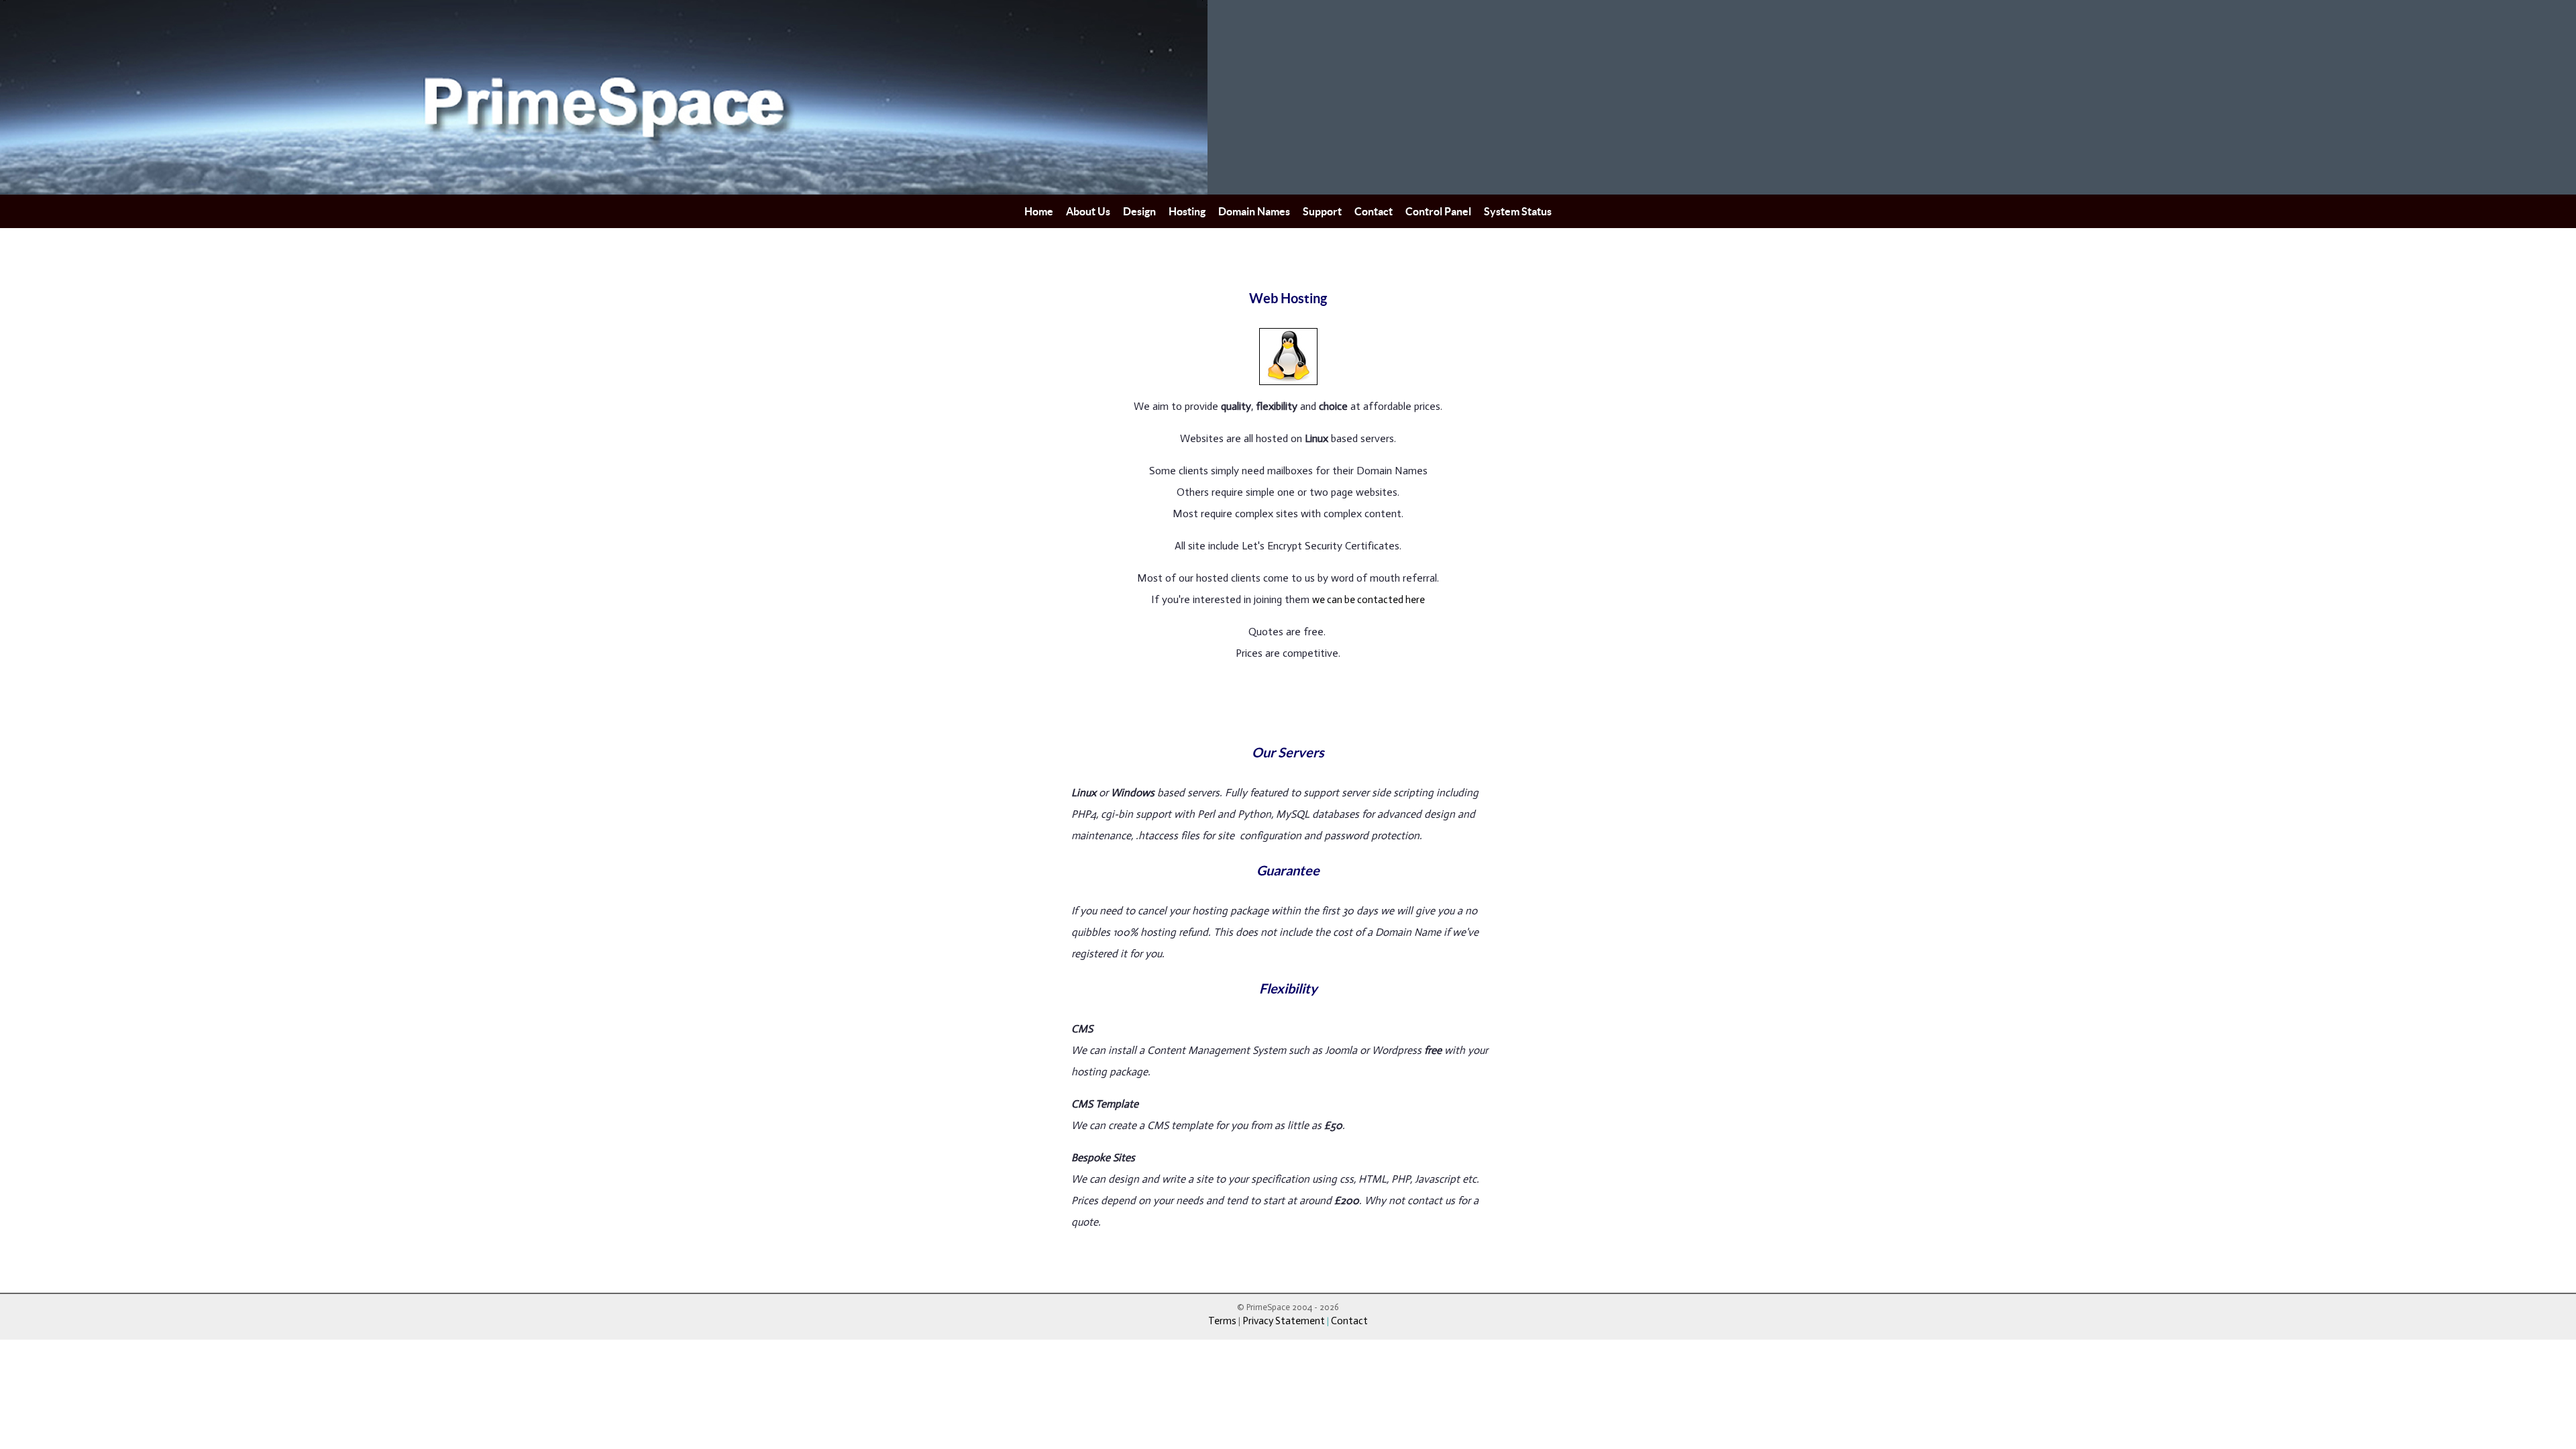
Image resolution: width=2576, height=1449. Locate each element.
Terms (1223, 1321)
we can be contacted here (1368, 600)
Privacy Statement (1284, 1321)
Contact (1349, 1321)
